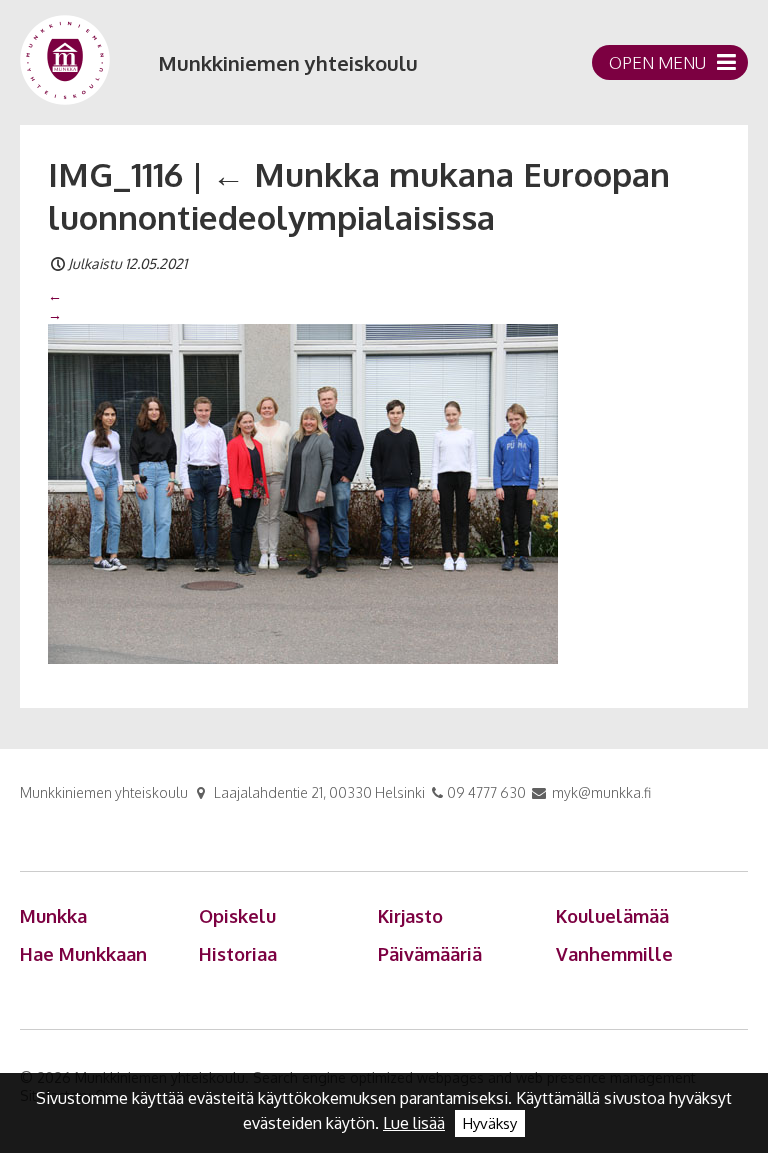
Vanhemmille (614, 954)
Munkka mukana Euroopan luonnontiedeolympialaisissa (359, 195)
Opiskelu (237, 916)
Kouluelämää (612, 916)
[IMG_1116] (303, 492)
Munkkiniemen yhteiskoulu (288, 63)
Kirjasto (410, 916)
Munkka (53, 916)
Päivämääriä (430, 954)
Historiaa (238, 954)
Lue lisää (414, 1123)
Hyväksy (490, 1123)
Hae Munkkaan (83, 954)
